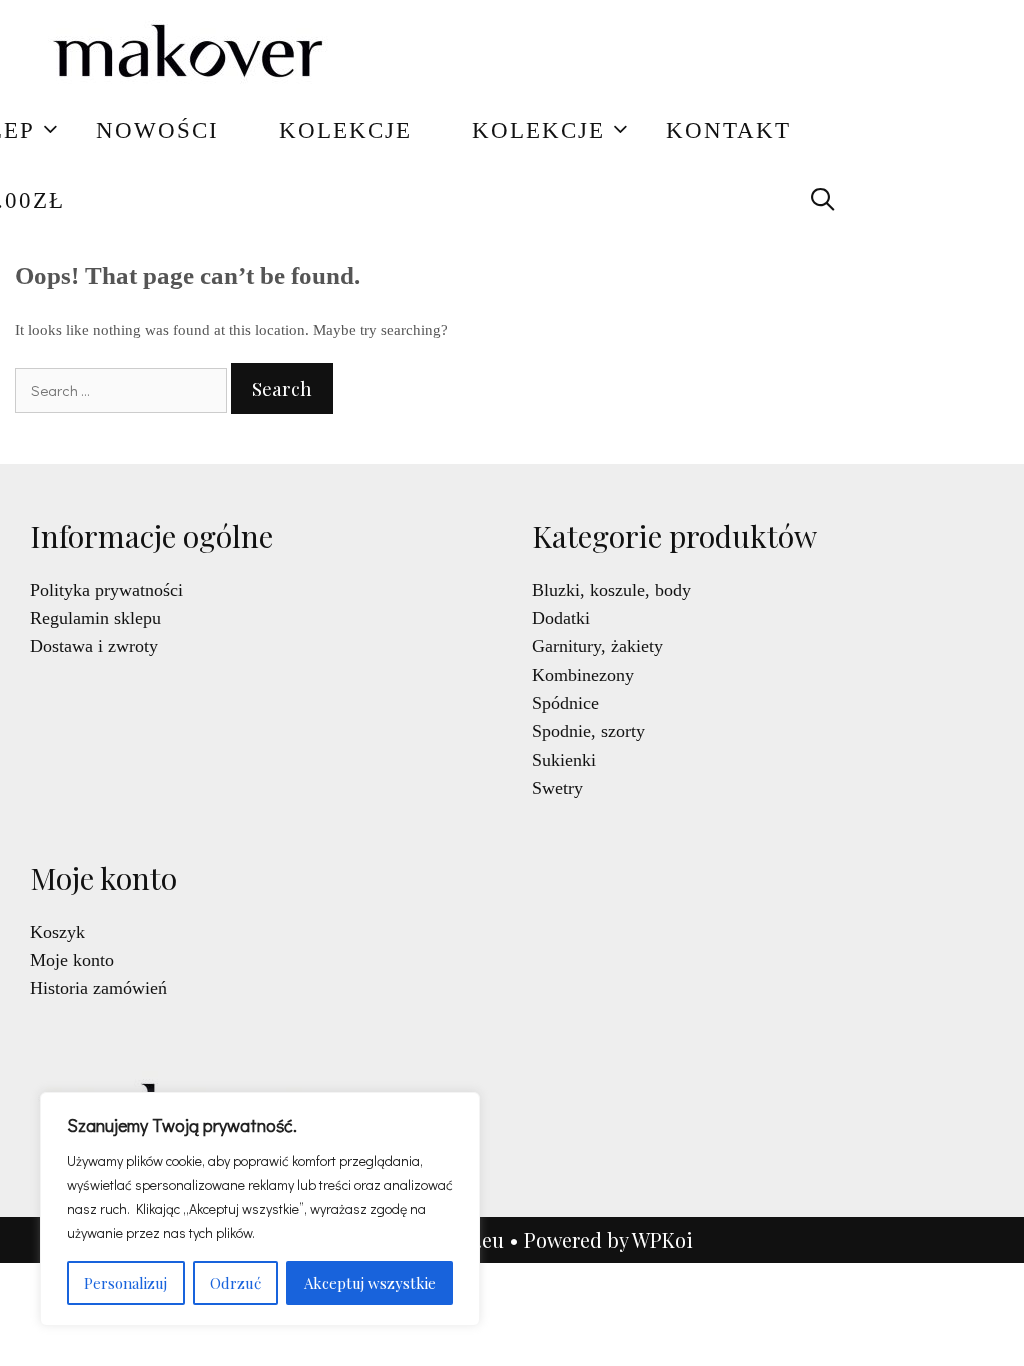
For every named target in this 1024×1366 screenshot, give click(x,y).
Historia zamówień (98, 988)
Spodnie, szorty (588, 731)
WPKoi (662, 1239)
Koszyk (57, 932)
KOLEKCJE (345, 130)
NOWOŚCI (157, 130)
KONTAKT (728, 130)
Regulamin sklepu (95, 618)
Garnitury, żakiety (597, 646)
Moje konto (72, 960)
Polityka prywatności (106, 590)
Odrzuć (235, 1283)
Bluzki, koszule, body (611, 590)
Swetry (557, 788)
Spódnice (565, 703)
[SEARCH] (823, 201)
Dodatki (561, 618)
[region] (260, 1209)
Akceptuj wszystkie (370, 1283)
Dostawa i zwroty (94, 646)
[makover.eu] (190, 55)
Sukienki (564, 760)
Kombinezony (583, 675)
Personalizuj (125, 1283)
